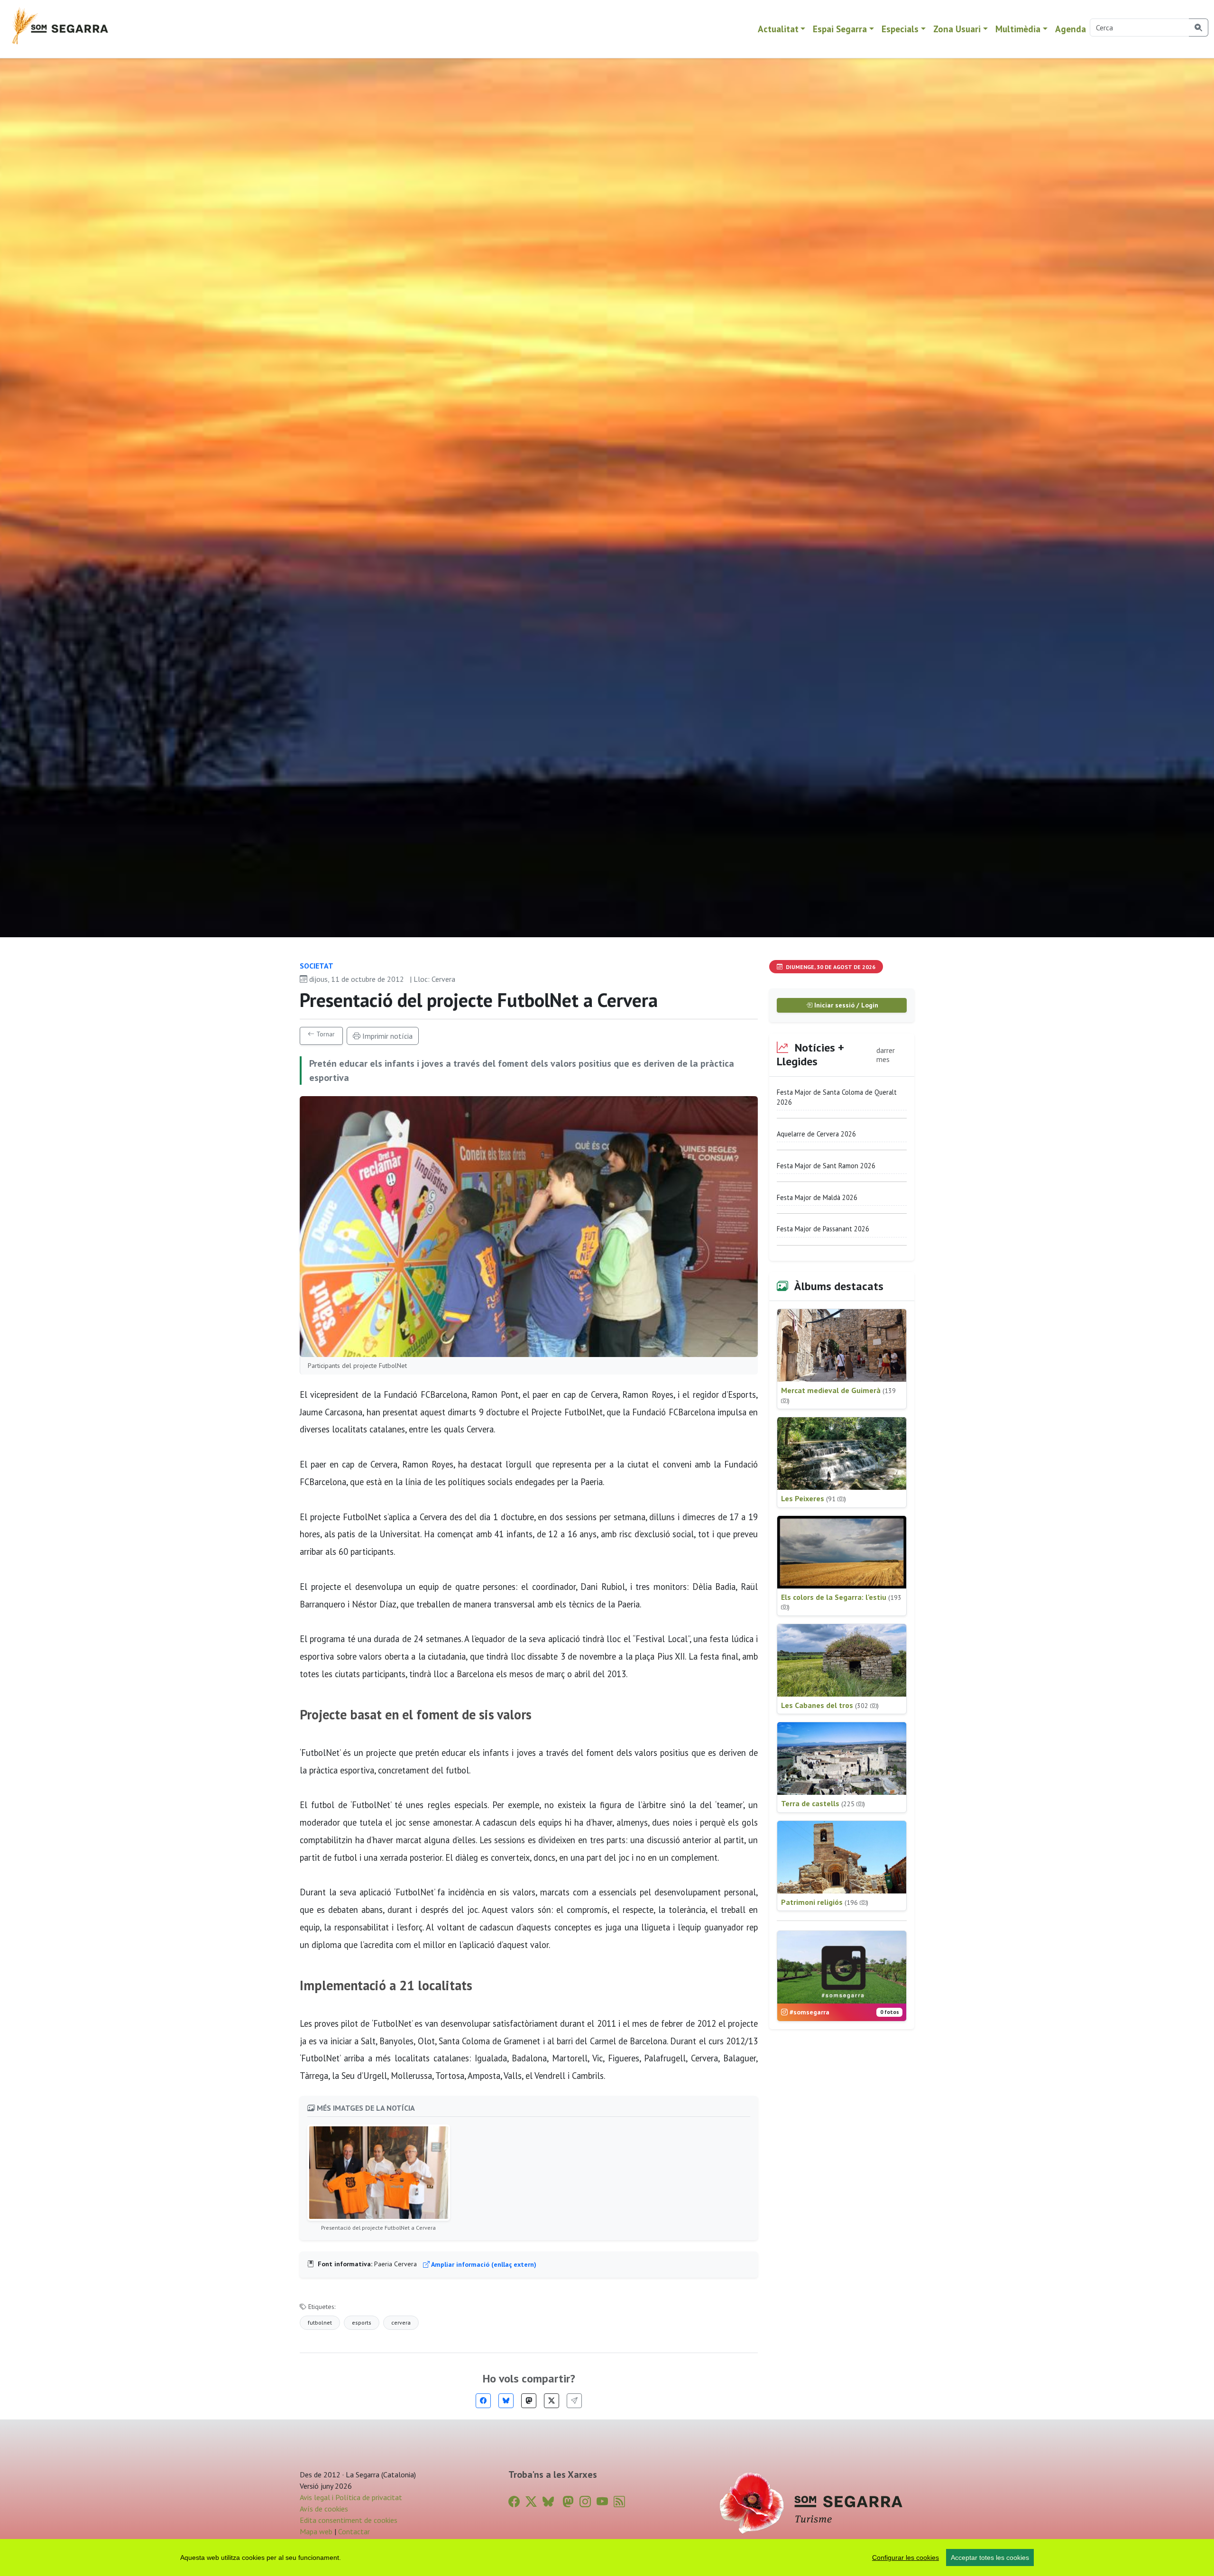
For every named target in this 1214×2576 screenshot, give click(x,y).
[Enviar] (574, 2401)
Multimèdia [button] (1018, 29)
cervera (401, 2322)
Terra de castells (823, 1803)
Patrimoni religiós (825, 1902)
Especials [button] (900, 29)
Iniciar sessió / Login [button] (845, 1005)
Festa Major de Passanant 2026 (823, 1229)
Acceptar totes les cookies (990, 2558)
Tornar (325, 1034)
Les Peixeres (814, 1498)
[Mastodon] (529, 2401)
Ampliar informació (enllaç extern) (483, 2264)
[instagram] (585, 2502)
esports (362, 2322)
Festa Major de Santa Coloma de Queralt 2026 (837, 1097)
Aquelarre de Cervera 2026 (816, 1134)
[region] (607, 2558)
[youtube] (602, 2502)
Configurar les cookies (906, 2558)
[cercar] (1199, 28)
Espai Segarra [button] (840, 29)
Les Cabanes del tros (830, 1705)
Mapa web (316, 2531)
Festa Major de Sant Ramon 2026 (826, 1166)
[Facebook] (483, 2401)
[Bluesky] (506, 2401)
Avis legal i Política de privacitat (351, 2497)
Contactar (354, 2531)
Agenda (1071, 29)
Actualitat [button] (778, 29)
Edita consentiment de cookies (349, 2520)
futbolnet (320, 2322)
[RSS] (619, 2502)
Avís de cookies (324, 2509)
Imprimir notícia (386, 1036)
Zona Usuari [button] (957, 29)
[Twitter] (552, 2401)
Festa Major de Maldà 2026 (817, 1197)
